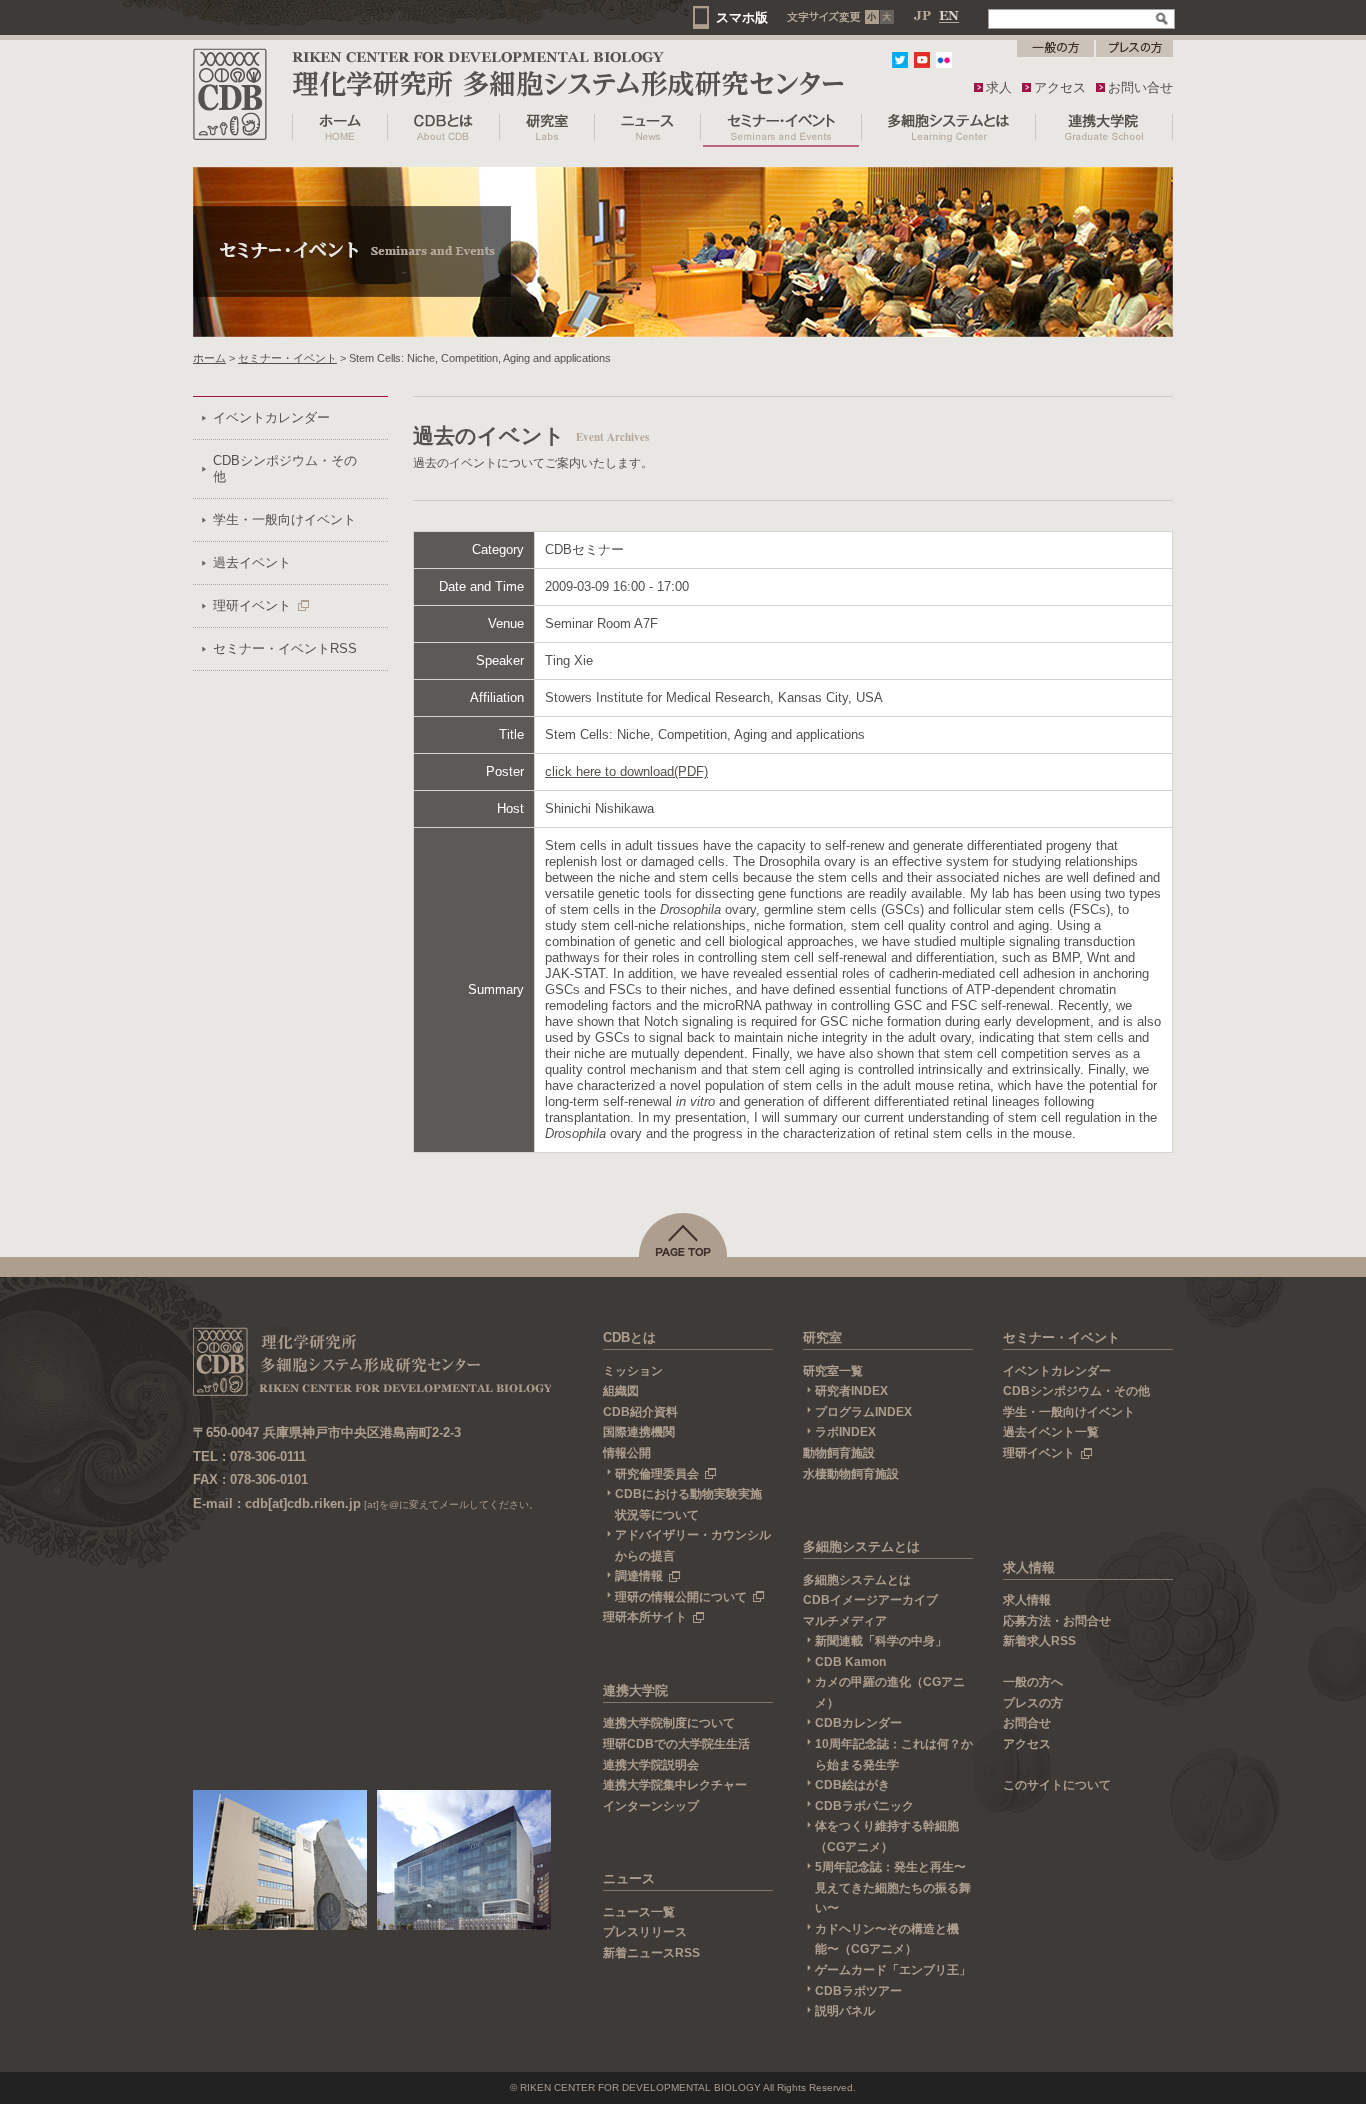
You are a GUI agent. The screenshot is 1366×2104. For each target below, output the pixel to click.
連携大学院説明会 (651, 1765)
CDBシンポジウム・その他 (285, 468)
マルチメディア (845, 1621)
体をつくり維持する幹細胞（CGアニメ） (887, 1836)
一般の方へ (1033, 1682)
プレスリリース (645, 1932)
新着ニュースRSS (651, 1953)
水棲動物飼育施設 (851, 1474)
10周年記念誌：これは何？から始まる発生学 (894, 1754)
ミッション (633, 1371)
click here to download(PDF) (626, 771)
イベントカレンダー (271, 417)
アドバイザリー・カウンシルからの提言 (693, 1545)
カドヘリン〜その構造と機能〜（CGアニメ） (887, 1939)
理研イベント (252, 605)
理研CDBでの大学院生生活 (676, 1744)
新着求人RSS (1039, 1641)
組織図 (621, 1391)
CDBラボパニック (864, 1806)
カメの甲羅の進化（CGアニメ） (890, 1692)
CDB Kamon (850, 1662)
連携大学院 (635, 1690)
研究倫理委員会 (657, 1474)
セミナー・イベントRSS (285, 648)
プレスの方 (1033, 1703)
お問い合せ (1140, 87)
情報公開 (627, 1453)
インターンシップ (651, 1806)
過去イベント (252, 562)
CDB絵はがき (852, 1785)
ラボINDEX (845, 1432)
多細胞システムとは (861, 1546)
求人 (999, 87)
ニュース (629, 1878)
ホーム (209, 358)
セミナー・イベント (287, 358)
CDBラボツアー (858, 1991)
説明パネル (845, 2011)
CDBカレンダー (858, 1723)
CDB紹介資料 (640, 1412)
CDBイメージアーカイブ (870, 1600)
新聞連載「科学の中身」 (881, 1641)
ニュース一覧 (639, 1912)
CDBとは (629, 1337)
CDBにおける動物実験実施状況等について (688, 1504)
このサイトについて (1057, 1785)
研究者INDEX (851, 1391)
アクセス (1060, 87)
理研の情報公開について (681, 1597)
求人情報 (1029, 1567)
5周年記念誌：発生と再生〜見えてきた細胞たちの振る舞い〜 (893, 1887)
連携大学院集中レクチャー (675, 1785)
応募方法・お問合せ (1057, 1621)
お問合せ (1027, 1723)
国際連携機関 (639, 1432)
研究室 (822, 1337)
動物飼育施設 (839, 1453)
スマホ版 (742, 17)
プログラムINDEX (863, 1412)
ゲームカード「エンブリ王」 (893, 1970)
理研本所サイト (645, 1617)
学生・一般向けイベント (284, 519)
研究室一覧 (833, 1371)
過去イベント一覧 (1051, 1432)
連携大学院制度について (669, 1723)
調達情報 (639, 1576)
